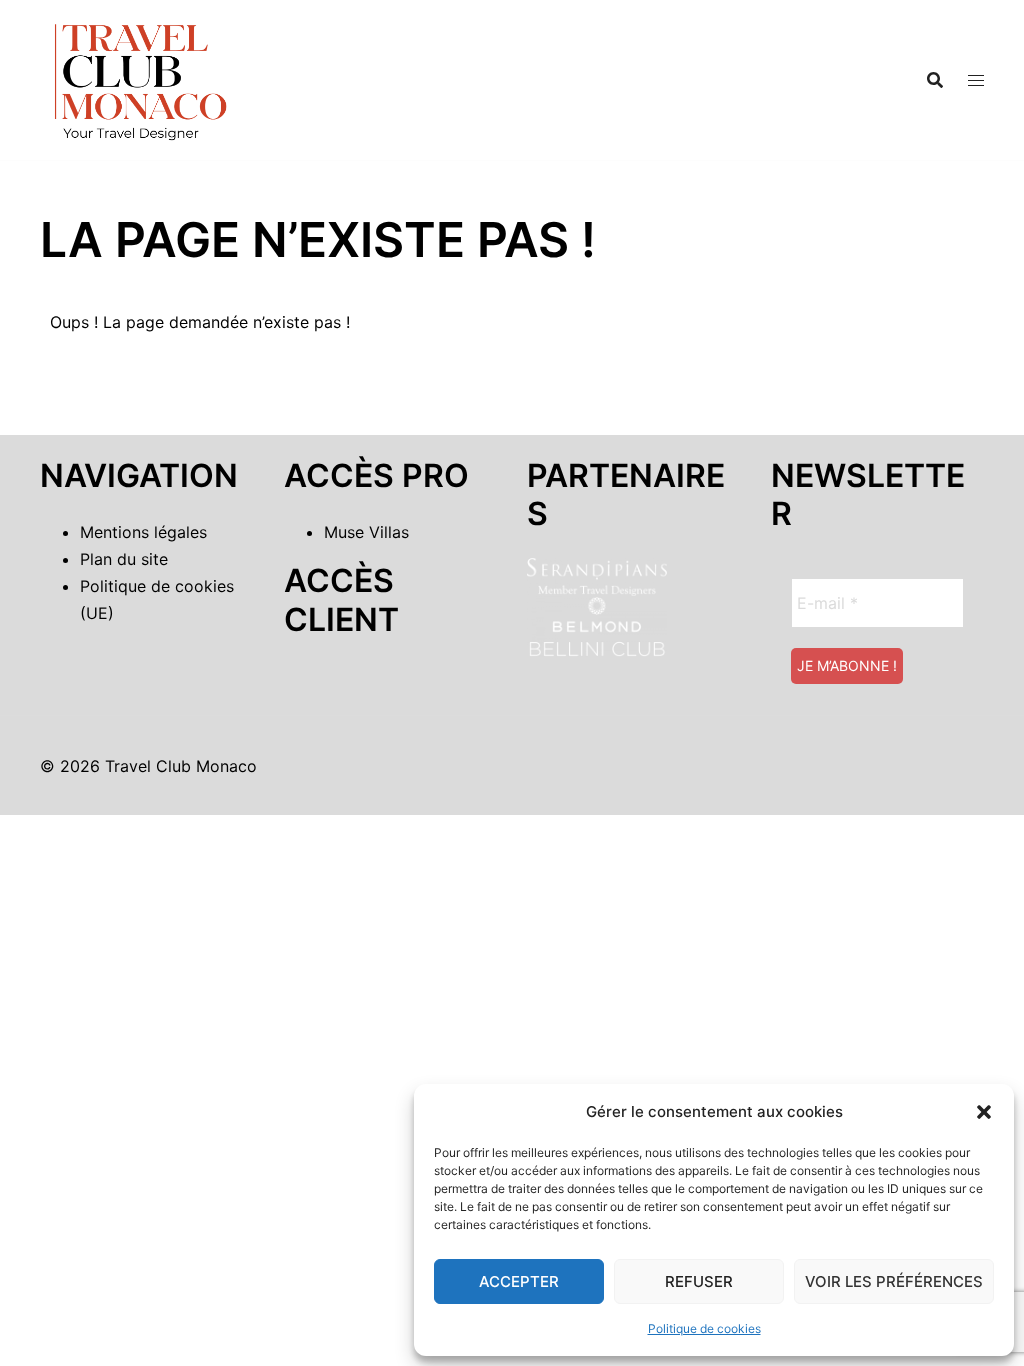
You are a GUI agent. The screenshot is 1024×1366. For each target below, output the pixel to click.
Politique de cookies (704, 1328)
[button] (984, 1112)
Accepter (519, 1281)
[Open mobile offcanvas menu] (976, 80)
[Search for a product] (935, 80)
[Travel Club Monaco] (140, 78)
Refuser (699, 1281)
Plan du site (124, 559)
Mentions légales (143, 532)
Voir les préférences (894, 1281)
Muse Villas (366, 532)
